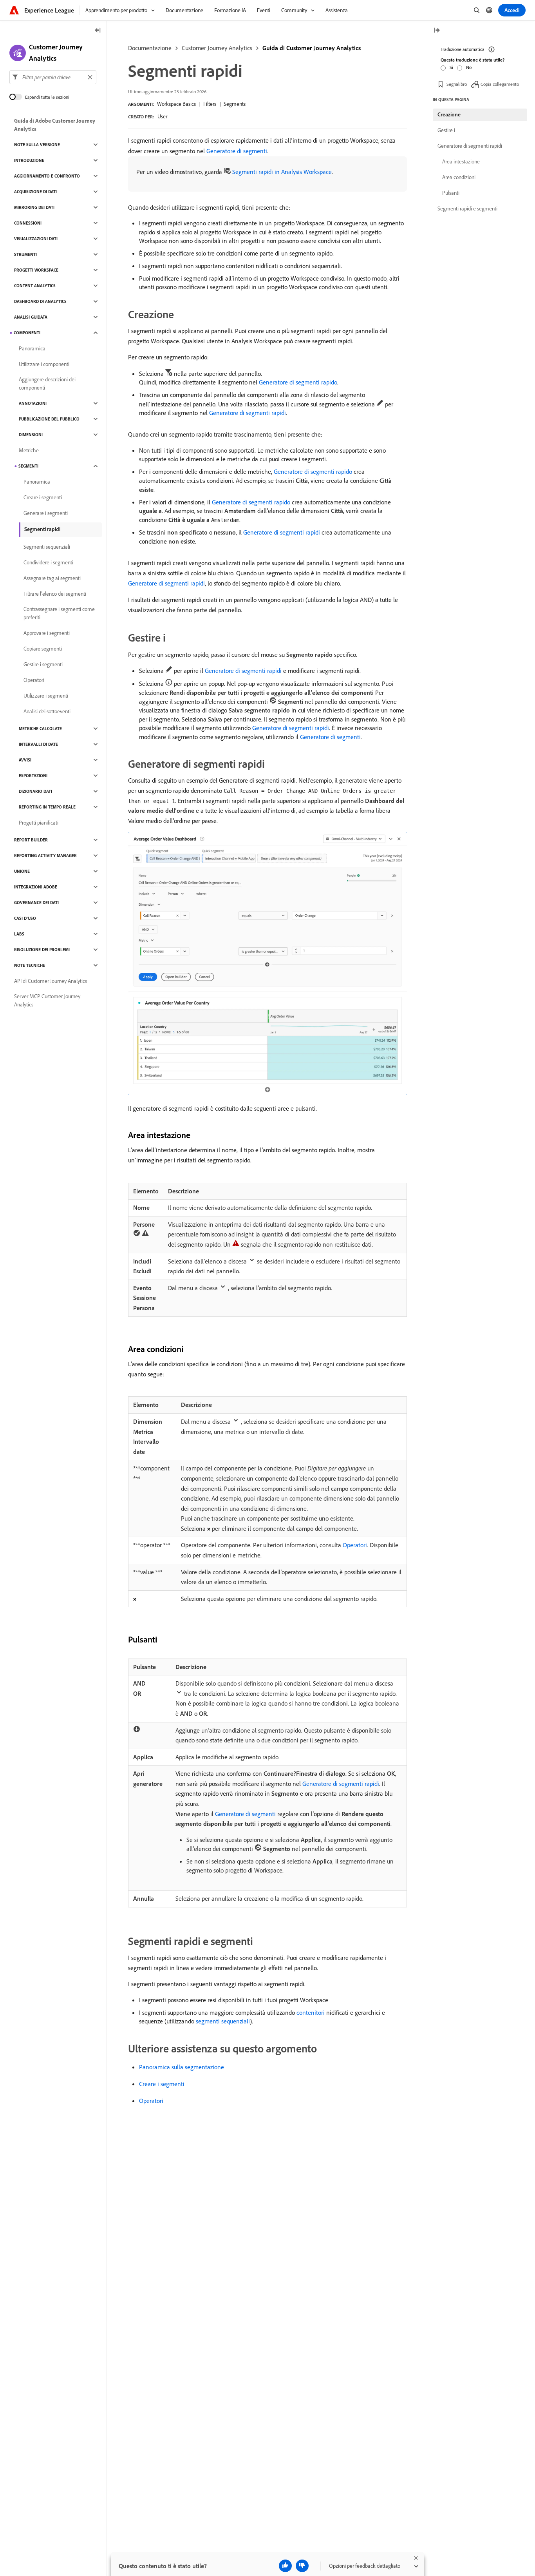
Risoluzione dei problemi (42, 950)
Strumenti (25, 254)
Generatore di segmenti (237, 151)
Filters (210, 104)
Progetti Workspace (36, 270)
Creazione (449, 114)
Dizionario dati (35, 791)
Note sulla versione (37, 145)
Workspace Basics (176, 104)
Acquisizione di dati (35, 192)
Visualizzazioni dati (36, 239)
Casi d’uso (25, 918)
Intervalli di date (38, 744)
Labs (19, 934)
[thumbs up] (285, 2566)
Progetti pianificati (39, 823)
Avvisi (25, 760)
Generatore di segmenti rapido (298, 382)
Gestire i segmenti (43, 664)
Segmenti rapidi (42, 529)
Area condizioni (459, 177)
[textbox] (53, 77)
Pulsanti (451, 193)
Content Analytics (35, 286)
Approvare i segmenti (47, 633)
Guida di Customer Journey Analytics (312, 48)
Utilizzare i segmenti (46, 696)
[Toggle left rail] (98, 31)
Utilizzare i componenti (44, 364)
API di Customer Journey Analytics (51, 981)
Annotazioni (33, 403)
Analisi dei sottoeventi (47, 711)
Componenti (27, 333)
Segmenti (28, 466)
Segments (235, 104)
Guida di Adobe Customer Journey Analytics (55, 125)
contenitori (311, 2012)
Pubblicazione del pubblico (49, 419)
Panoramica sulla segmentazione (182, 2067)
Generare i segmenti (46, 513)
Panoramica (32, 348)
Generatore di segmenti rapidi (248, 413)
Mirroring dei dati (34, 207)
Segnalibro (457, 84)
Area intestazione (461, 161)
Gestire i (446, 130)
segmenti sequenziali (223, 2021)
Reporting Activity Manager (45, 856)
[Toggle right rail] (437, 31)
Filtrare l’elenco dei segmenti (55, 594)
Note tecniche (30, 965)
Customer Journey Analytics (217, 48)
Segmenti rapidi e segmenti (467, 208)
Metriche (29, 450)
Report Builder (31, 840)
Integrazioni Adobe (36, 887)
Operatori (355, 1545)
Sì (451, 67)
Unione (22, 871)
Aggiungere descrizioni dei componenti (47, 383)
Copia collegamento (500, 84)
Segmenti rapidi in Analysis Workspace (282, 172)
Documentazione (150, 48)
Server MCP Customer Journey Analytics (47, 1000)
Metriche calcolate (40, 729)
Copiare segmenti (43, 649)
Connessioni (28, 223)
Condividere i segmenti (48, 562)
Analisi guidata (31, 317)
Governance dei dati (36, 903)
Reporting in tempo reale (47, 807)
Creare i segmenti (162, 2084)
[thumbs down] (302, 2566)
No (469, 67)
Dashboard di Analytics (40, 301)
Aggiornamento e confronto (47, 176)
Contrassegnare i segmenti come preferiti (59, 613)
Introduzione (29, 160)
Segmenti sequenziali (47, 547)
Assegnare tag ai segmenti (52, 578)
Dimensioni (31, 435)
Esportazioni (33, 776)
